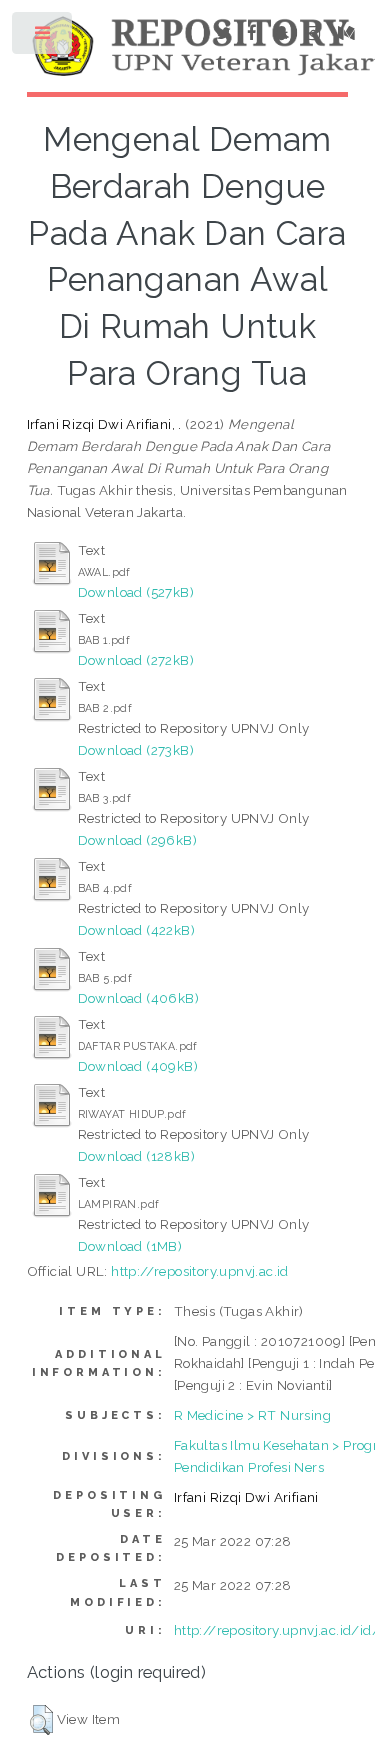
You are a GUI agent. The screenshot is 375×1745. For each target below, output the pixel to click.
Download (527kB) (136, 592)
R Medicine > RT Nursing (252, 1415)
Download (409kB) (138, 1066)
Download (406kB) (138, 998)
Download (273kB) (136, 750)
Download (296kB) (137, 840)
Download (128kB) (136, 1156)
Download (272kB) (136, 660)
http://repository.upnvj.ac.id (200, 1271)
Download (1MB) (130, 1246)
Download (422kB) (136, 930)
